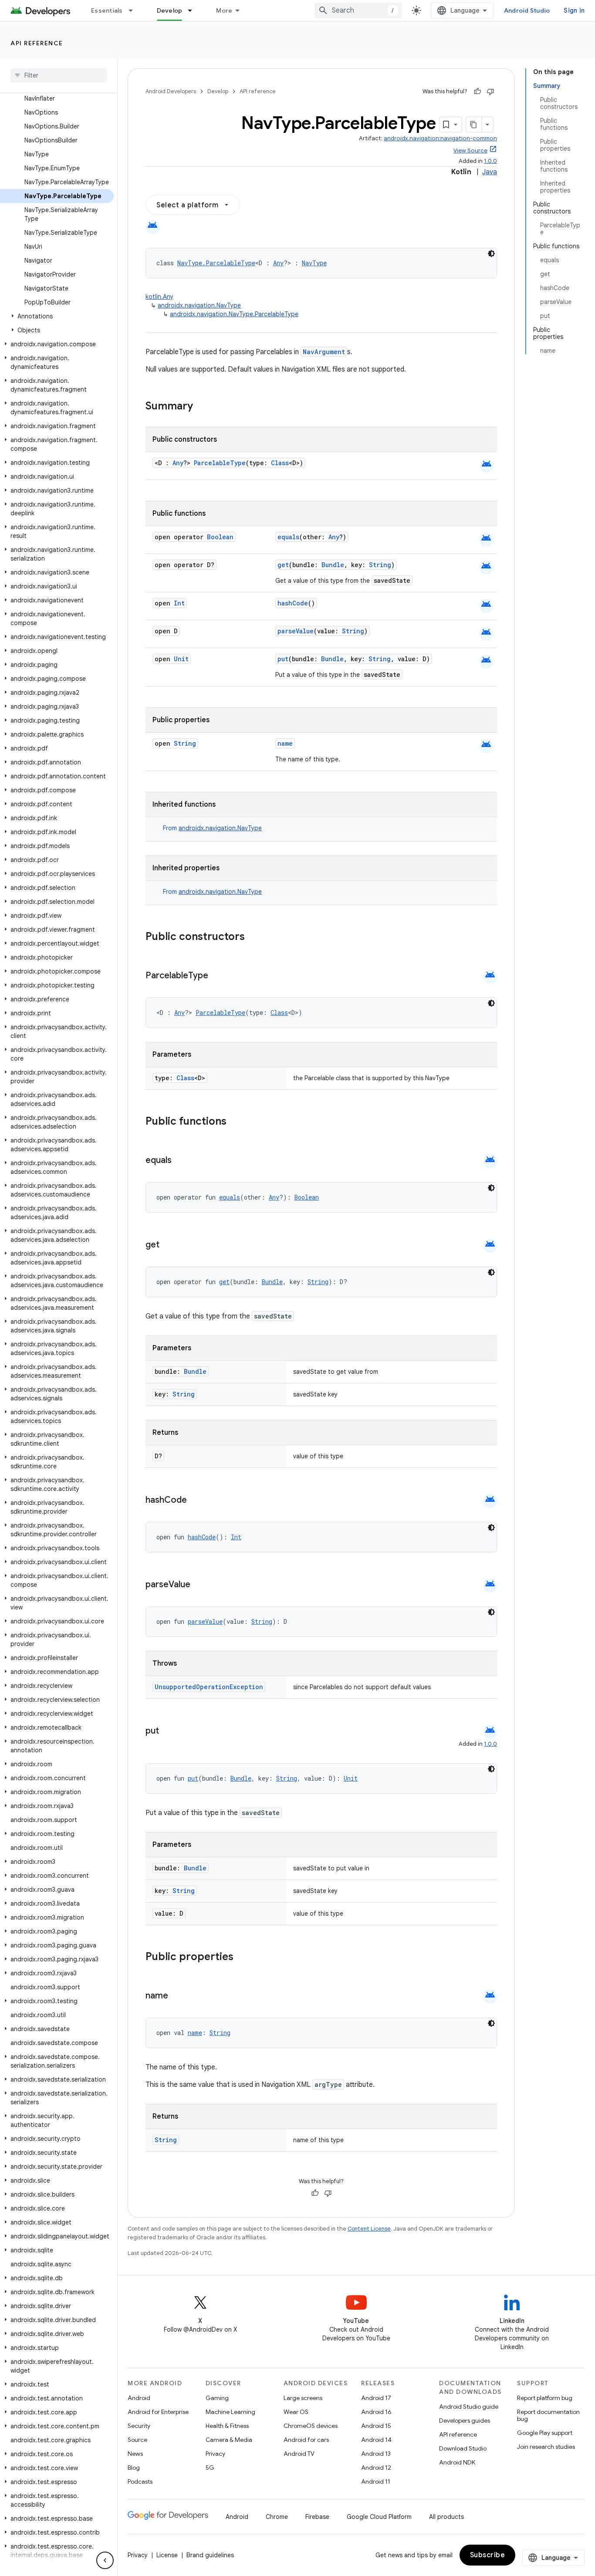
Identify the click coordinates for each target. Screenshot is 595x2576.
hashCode (293, 603)
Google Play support (545, 2433)
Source (137, 2440)
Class (280, 463)
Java (490, 172)
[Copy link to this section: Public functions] (238, 1122)
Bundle (333, 565)
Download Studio (463, 2448)
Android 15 (376, 2426)
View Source (470, 150)
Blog (134, 2468)
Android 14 (376, 2440)
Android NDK (457, 2462)
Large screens (303, 2398)
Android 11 (376, 2481)
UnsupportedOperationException (209, 1687)
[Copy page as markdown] (474, 125)
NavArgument (324, 352)
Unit (181, 659)
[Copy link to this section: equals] (180, 1161)
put (283, 659)
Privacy (215, 2454)
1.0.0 (490, 161)
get (283, 565)
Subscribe (488, 2555)
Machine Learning (230, 2412)
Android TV (299, 2454)
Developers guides (465, 2420)
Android (139, 2398)
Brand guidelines (210, 2555)
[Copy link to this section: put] (168, 1731)
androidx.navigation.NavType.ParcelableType (234, 314)
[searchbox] (59, 75)
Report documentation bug (548, 2415)
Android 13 (376, 2454)
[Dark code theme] (491, 254)
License (167, 2555)
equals (288, 537)
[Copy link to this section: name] (177, 1996)
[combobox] (358, 10)
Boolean (220, 537)
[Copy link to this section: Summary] (202, 407)
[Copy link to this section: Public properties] (245, 1957)
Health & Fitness (227, 2426)
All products (446, 2517)
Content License (369, 2229)
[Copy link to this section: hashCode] (196, 1501)
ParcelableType (220, 463)
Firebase (317, 2517)
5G (210, 2468)
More (224, 10)
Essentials (107, 10)
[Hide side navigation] (105, 2560)
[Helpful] (477, 91)
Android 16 (376, 2412)
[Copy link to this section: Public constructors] (256, 937)
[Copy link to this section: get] (168, 1245)
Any (278, 263)
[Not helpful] (490, 91)
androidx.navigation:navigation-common (440, 138)
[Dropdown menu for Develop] (194, 10)
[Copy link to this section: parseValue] (199, 1585)
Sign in (574, 10)
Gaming (217, 2398)
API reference (37, 43)
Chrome (277, 2517)
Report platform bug (545, 2398)
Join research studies (546, 2447)
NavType (314, 263)
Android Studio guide (469, 2407)
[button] (57, 316)
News (135, 2454)
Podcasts (140, 2481)
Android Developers (171, 91)
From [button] (212, 828)
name (285, 743)
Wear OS (296, 2412)
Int (179, 603)
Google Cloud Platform (379, 2517)
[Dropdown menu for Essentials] (135, 10)
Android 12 (376, 2468)
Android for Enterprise (158, 2412)
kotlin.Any (159, 297)
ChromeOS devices (311, 2426)
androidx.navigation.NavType (199, 305)
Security (139, 2426)
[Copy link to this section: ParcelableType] (217, 976)
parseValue (296, 631)
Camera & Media (229, 2440)
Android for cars (306, 2440)
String (380, 565)
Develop (170, 10)
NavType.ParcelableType (216, 263)
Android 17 (376, 2398)
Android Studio (527, 10)
